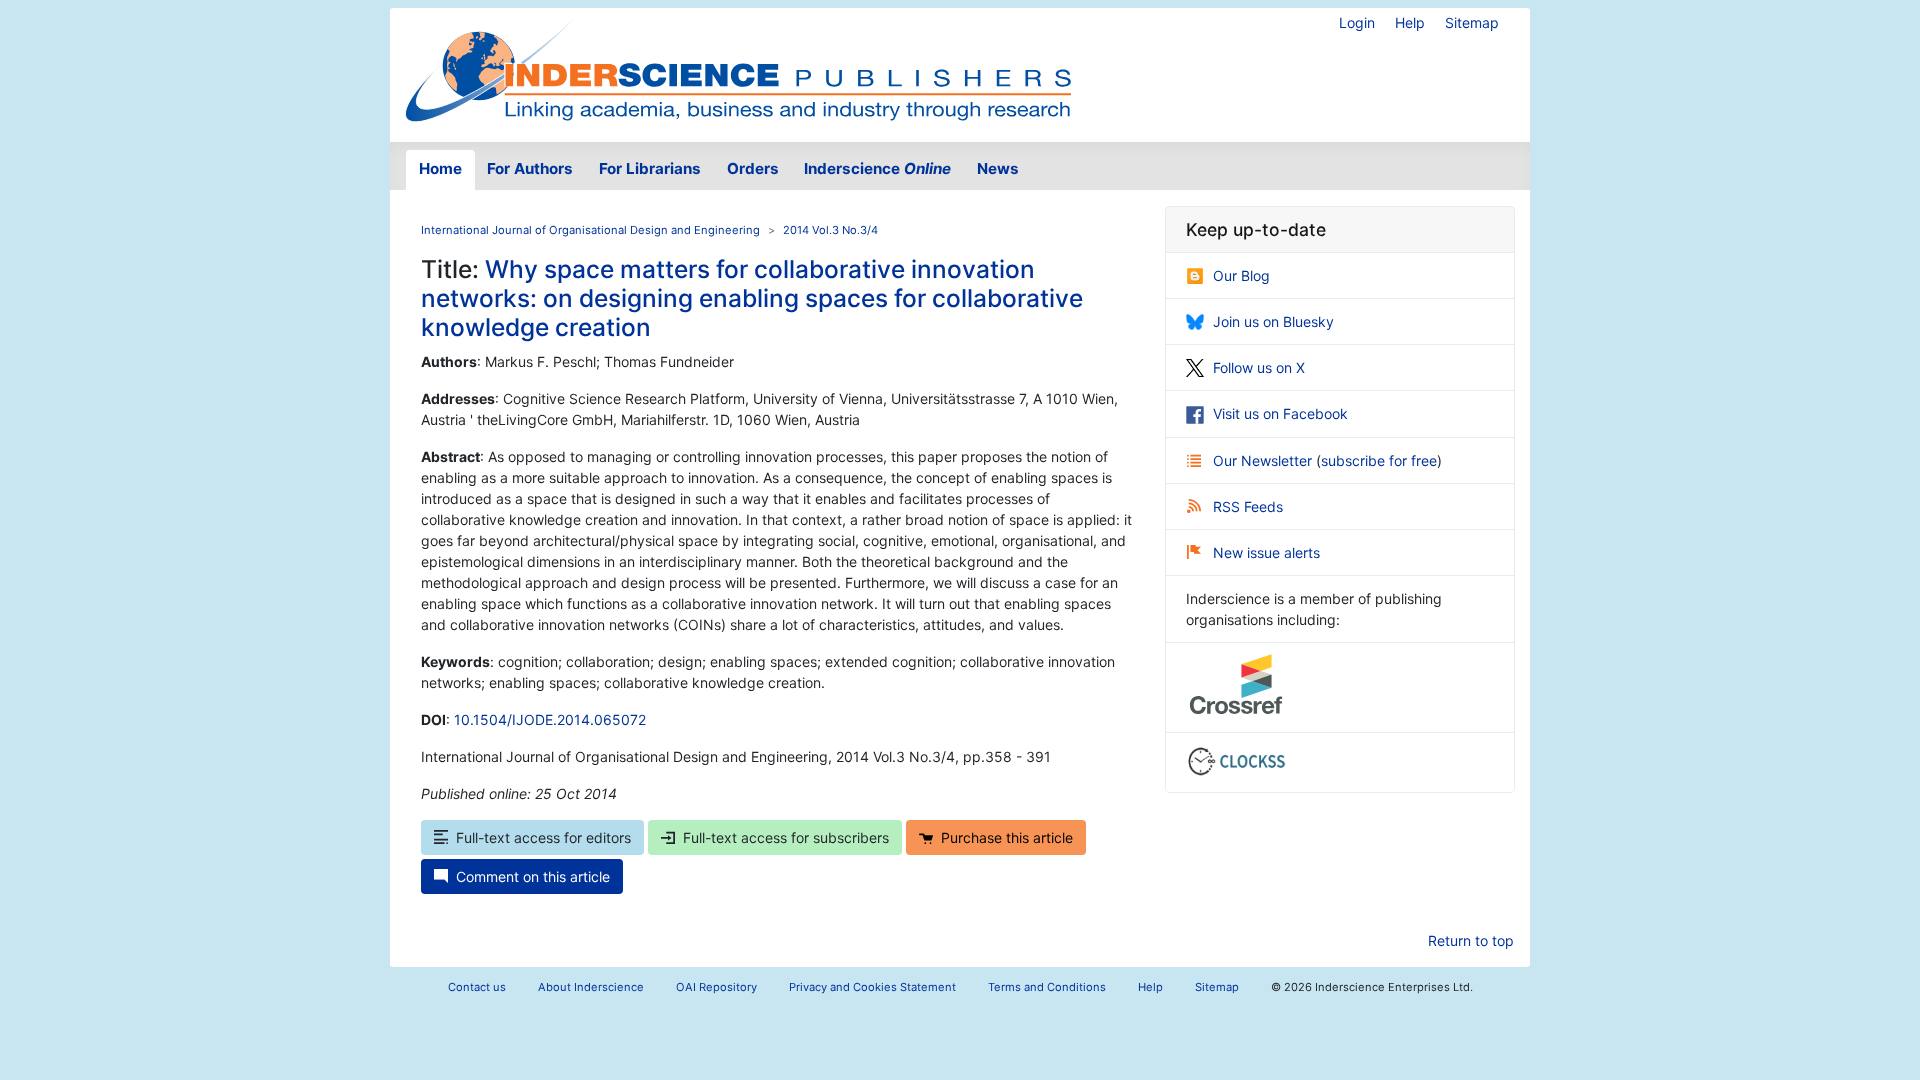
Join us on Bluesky (1273, 321)
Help (1410, 22)
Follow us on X (1259, 367)
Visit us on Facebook (1280, 413)
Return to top (1471, 940)
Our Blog (1241, 275)
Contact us (477, 987)
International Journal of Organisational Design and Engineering (590, 230)
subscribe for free (1379, 460)
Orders (753, 168)
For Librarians (650, 168)
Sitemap (1472, 22)
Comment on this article (533, 876)
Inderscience (877, 168)
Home (440, 168)
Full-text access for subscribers (786, 837)
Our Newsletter (1264, 460)
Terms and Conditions (1047, 987)
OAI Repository (716, 987)
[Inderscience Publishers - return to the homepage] (738, 67)
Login (1357, 22)
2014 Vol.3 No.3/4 (830, 230)
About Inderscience (591, 987)
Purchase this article (1007, 837)
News (998, 168)
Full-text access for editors (543, 837)
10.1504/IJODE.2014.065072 (550, 719)
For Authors (530, 168)
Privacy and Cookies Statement (872, 987)
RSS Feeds (1248, 506)
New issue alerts (1266, 552)
